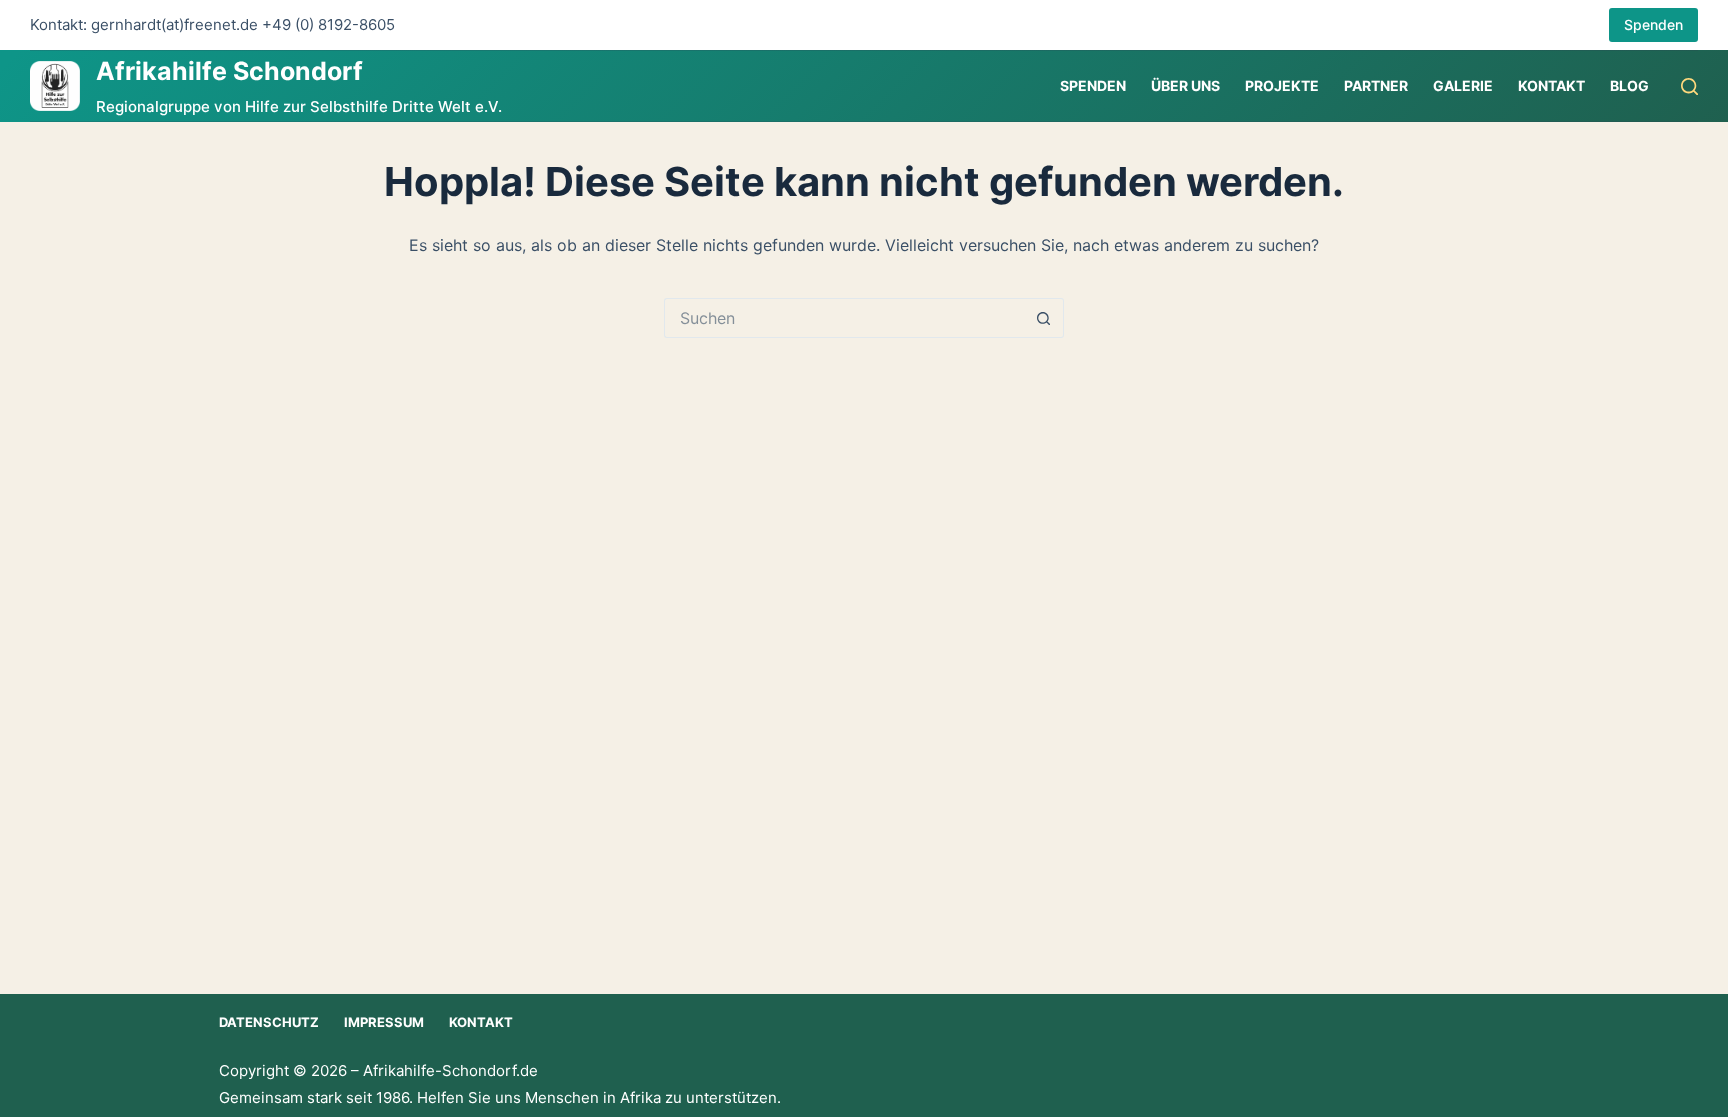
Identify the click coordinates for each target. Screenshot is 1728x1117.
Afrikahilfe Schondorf (229, 71)
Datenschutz (269, 1022)
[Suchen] (1689, 86)
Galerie (1463, 85)
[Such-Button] (1044, 318)
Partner (1376, 85)
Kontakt (1551, 85)
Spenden (1653, 24)
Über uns (1185, 85)
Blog (1629, 85)
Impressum (384, 1022)
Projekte (1282, 85)
